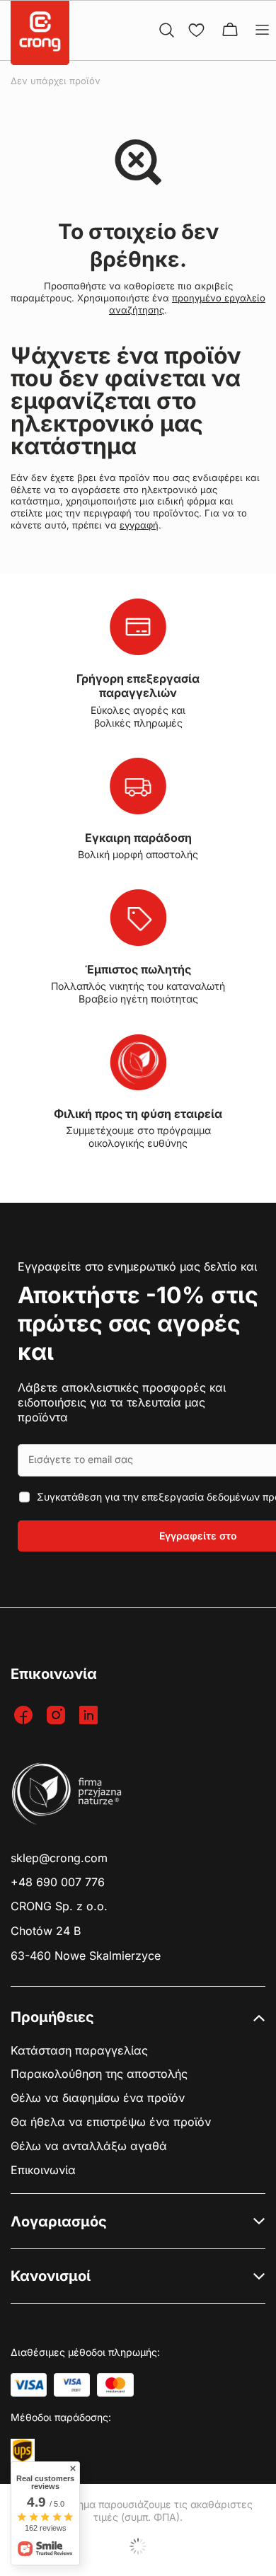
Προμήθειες (52, 2017)
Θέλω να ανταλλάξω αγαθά (89, 2146)
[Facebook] (25, 1716)
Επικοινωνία (43, 2170)
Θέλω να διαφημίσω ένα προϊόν (98, 2098)
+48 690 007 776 (58, 1882)
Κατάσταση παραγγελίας (79, 2051)
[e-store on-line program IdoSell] (138, 2546)
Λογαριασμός (59, 2222)
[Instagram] (58, 1716)
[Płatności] (29, 2385)
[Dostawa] (23, 2451)
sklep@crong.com (59, 1858)
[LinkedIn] (90, 1716)
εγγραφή (139, 525)
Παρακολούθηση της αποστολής (99, 2074)
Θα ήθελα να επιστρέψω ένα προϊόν (111, 2122)
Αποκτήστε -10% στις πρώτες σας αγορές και (138, 1323)
